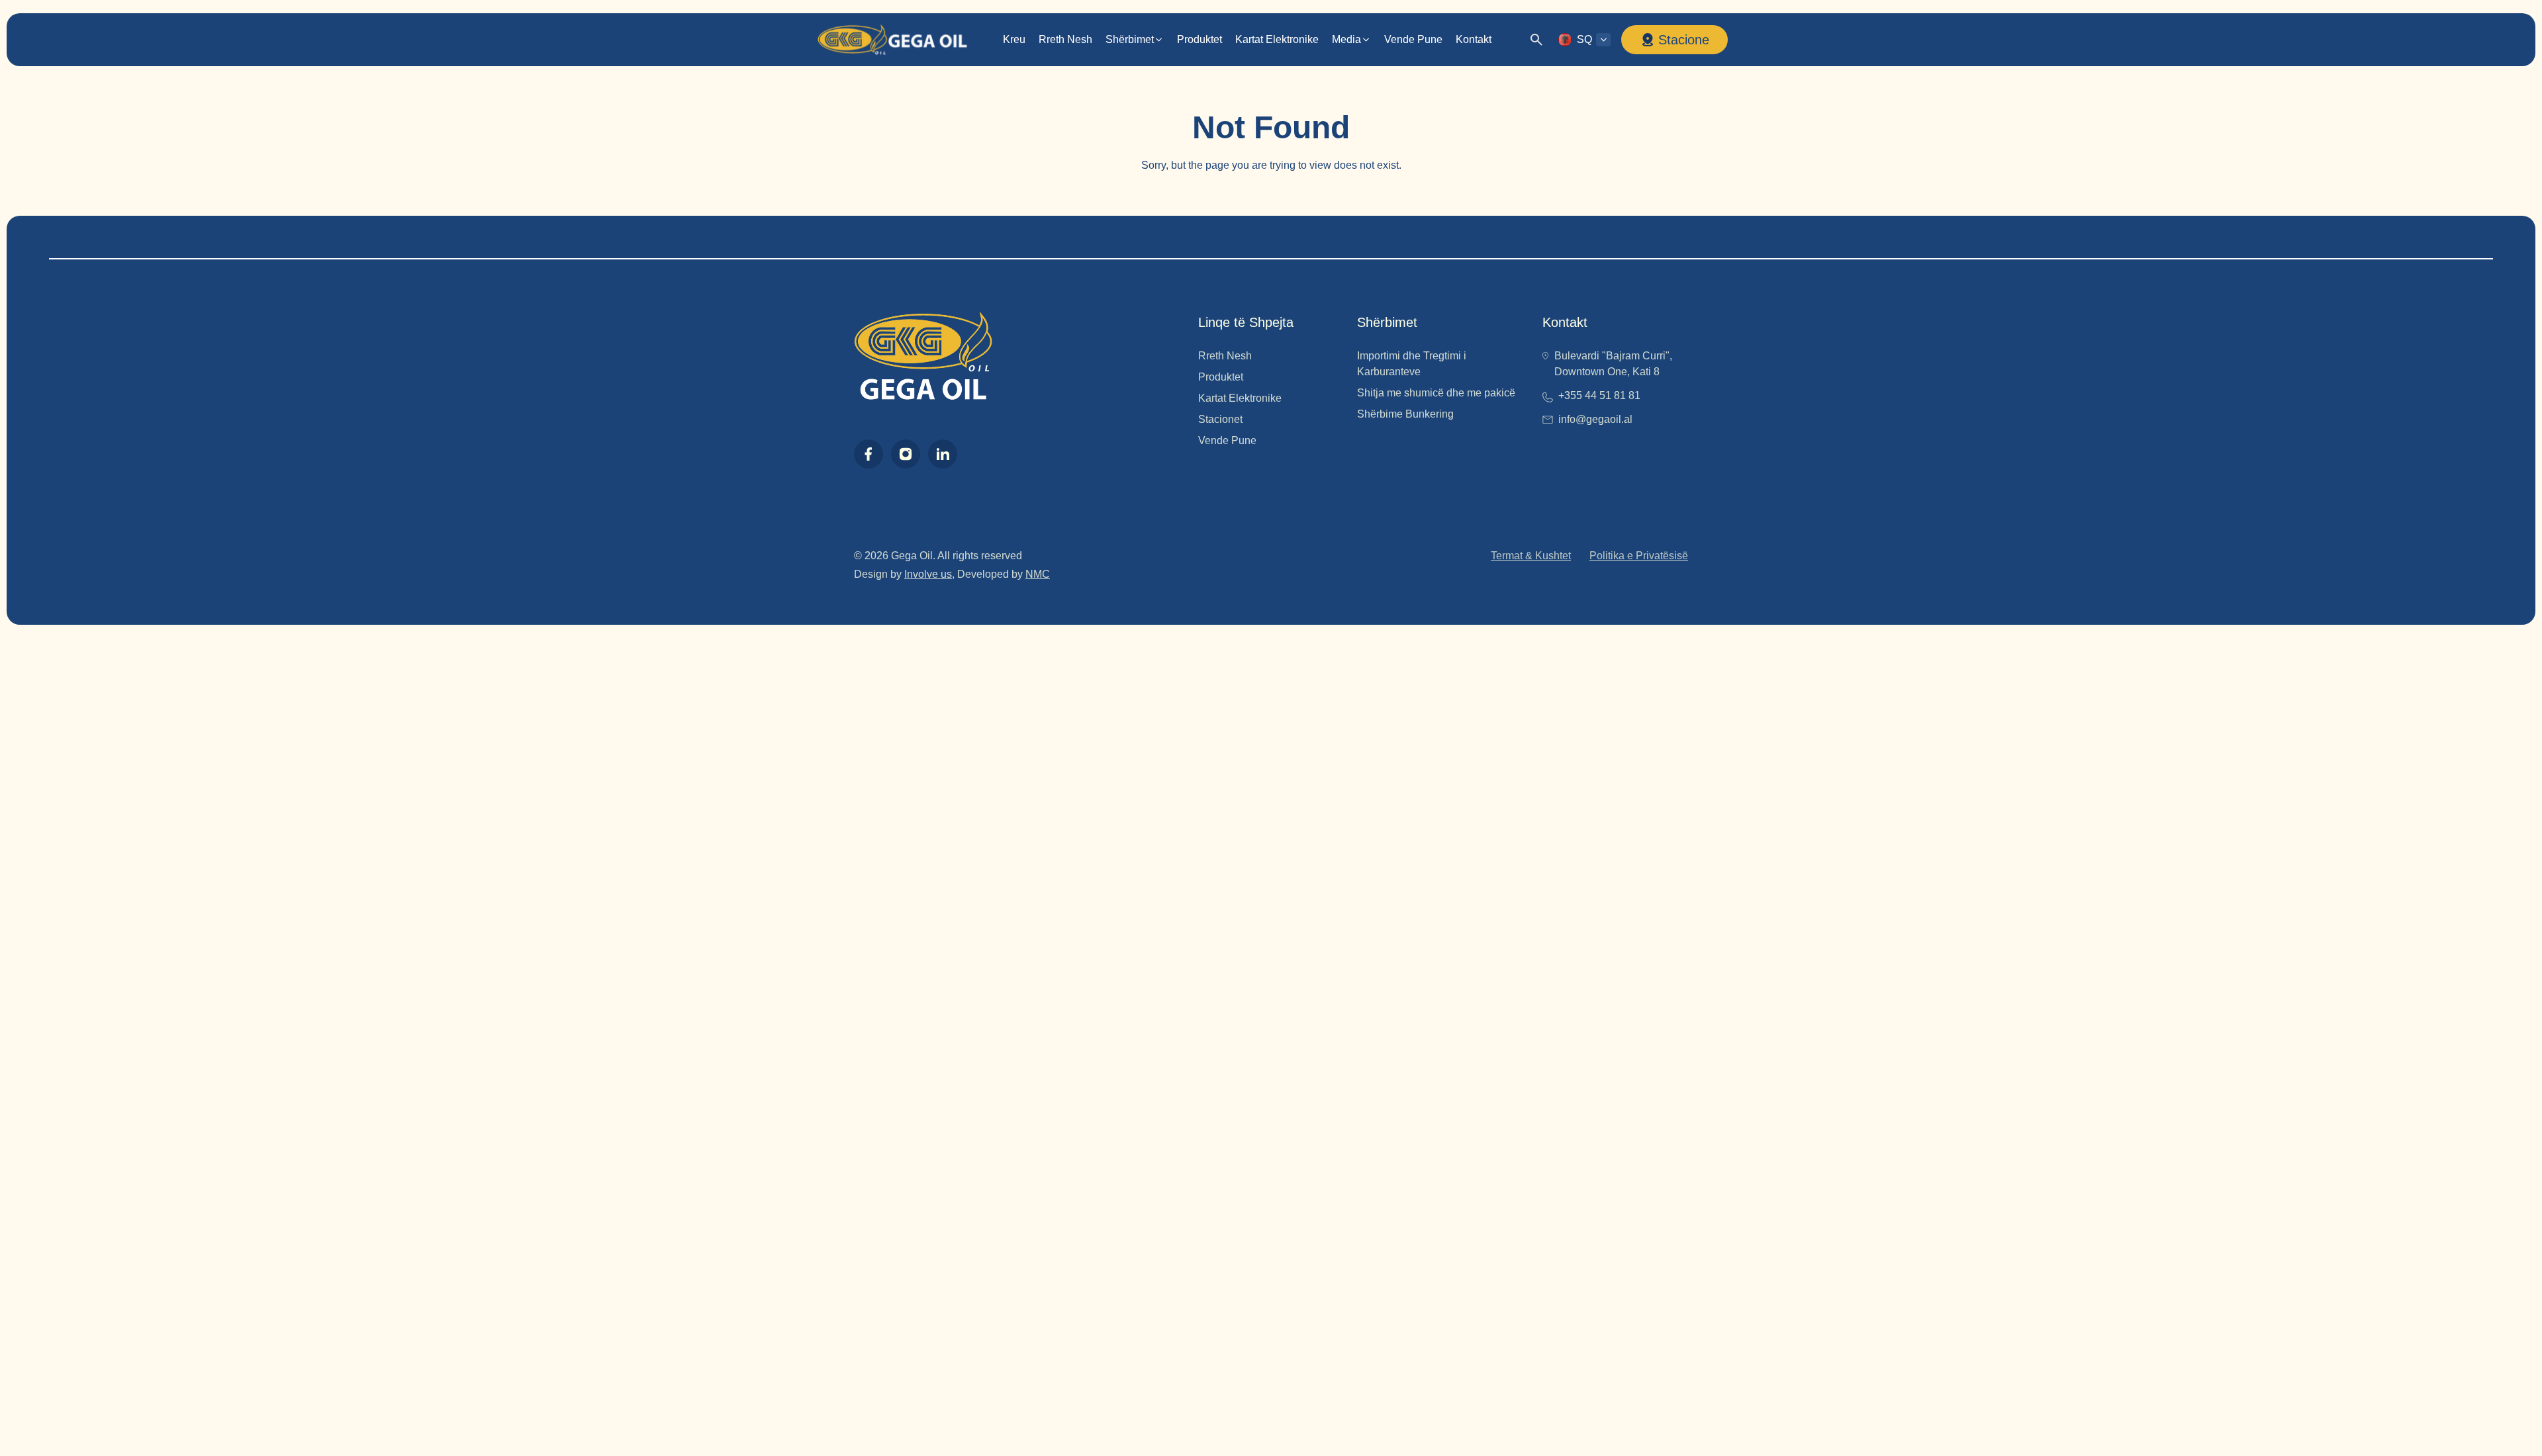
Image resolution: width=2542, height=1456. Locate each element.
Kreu (1014, 39)
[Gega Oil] (892, 40)
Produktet (1200, 39)
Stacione (1684, 40)
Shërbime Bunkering (1405, 414)
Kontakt (1474, 39)
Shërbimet (1130, 39)
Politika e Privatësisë (1639, 556)
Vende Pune (1413, 39)
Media (1346, 39)
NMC (1038, 574)
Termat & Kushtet (1531, 556)
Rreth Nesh (1065, 39)
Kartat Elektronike (1277, 39)
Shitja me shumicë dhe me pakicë (1436, 393)
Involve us (928, 574)
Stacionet (1220, 419)
